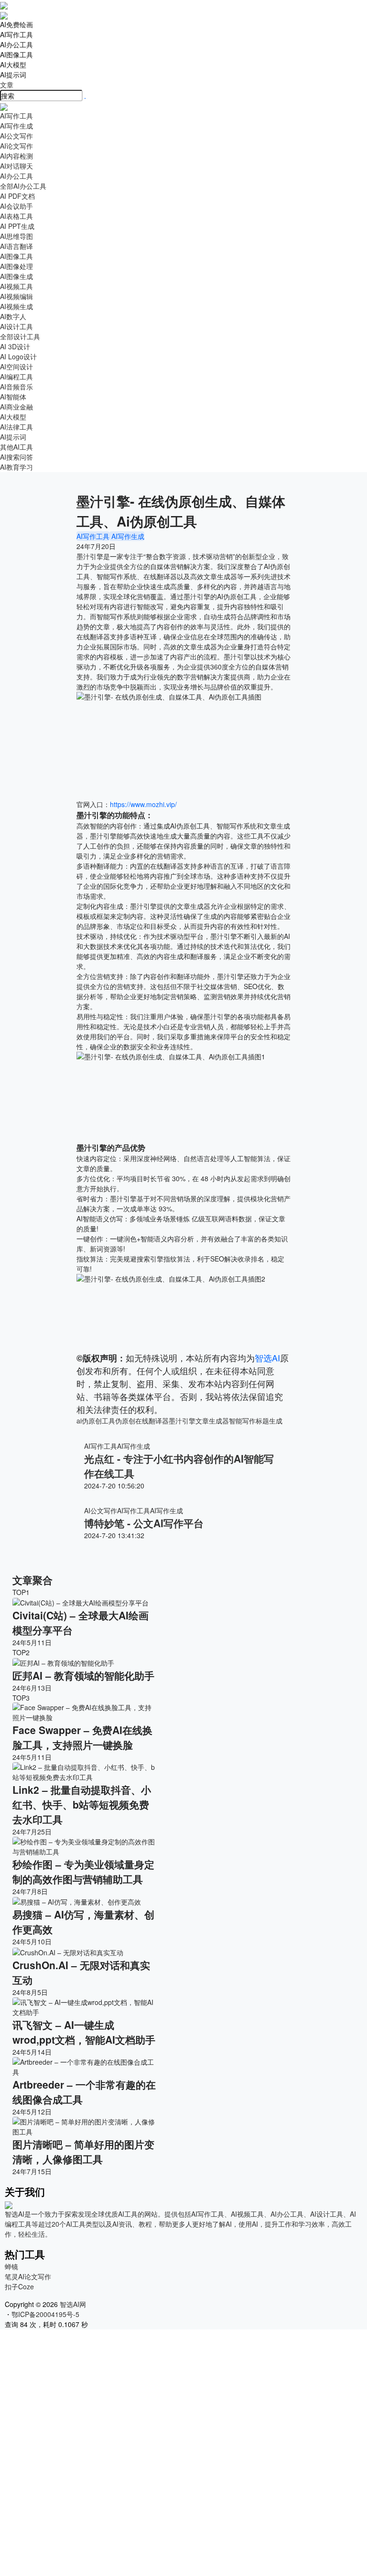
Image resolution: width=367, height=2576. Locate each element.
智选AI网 (72, 2304)
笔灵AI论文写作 (28, 2276)
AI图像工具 (16, 54)
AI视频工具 (16, 286)
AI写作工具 (16, 34)
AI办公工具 (16, 44)
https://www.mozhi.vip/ (143, 804)
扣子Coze (19, 2286)
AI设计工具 (16, 326)
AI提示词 (13, 75)
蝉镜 (11, 2266)
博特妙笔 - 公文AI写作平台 (144, 1523)
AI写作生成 (127, 536)
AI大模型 (13, 65)
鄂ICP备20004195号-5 (47, 2314)
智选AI (267, 1358)
